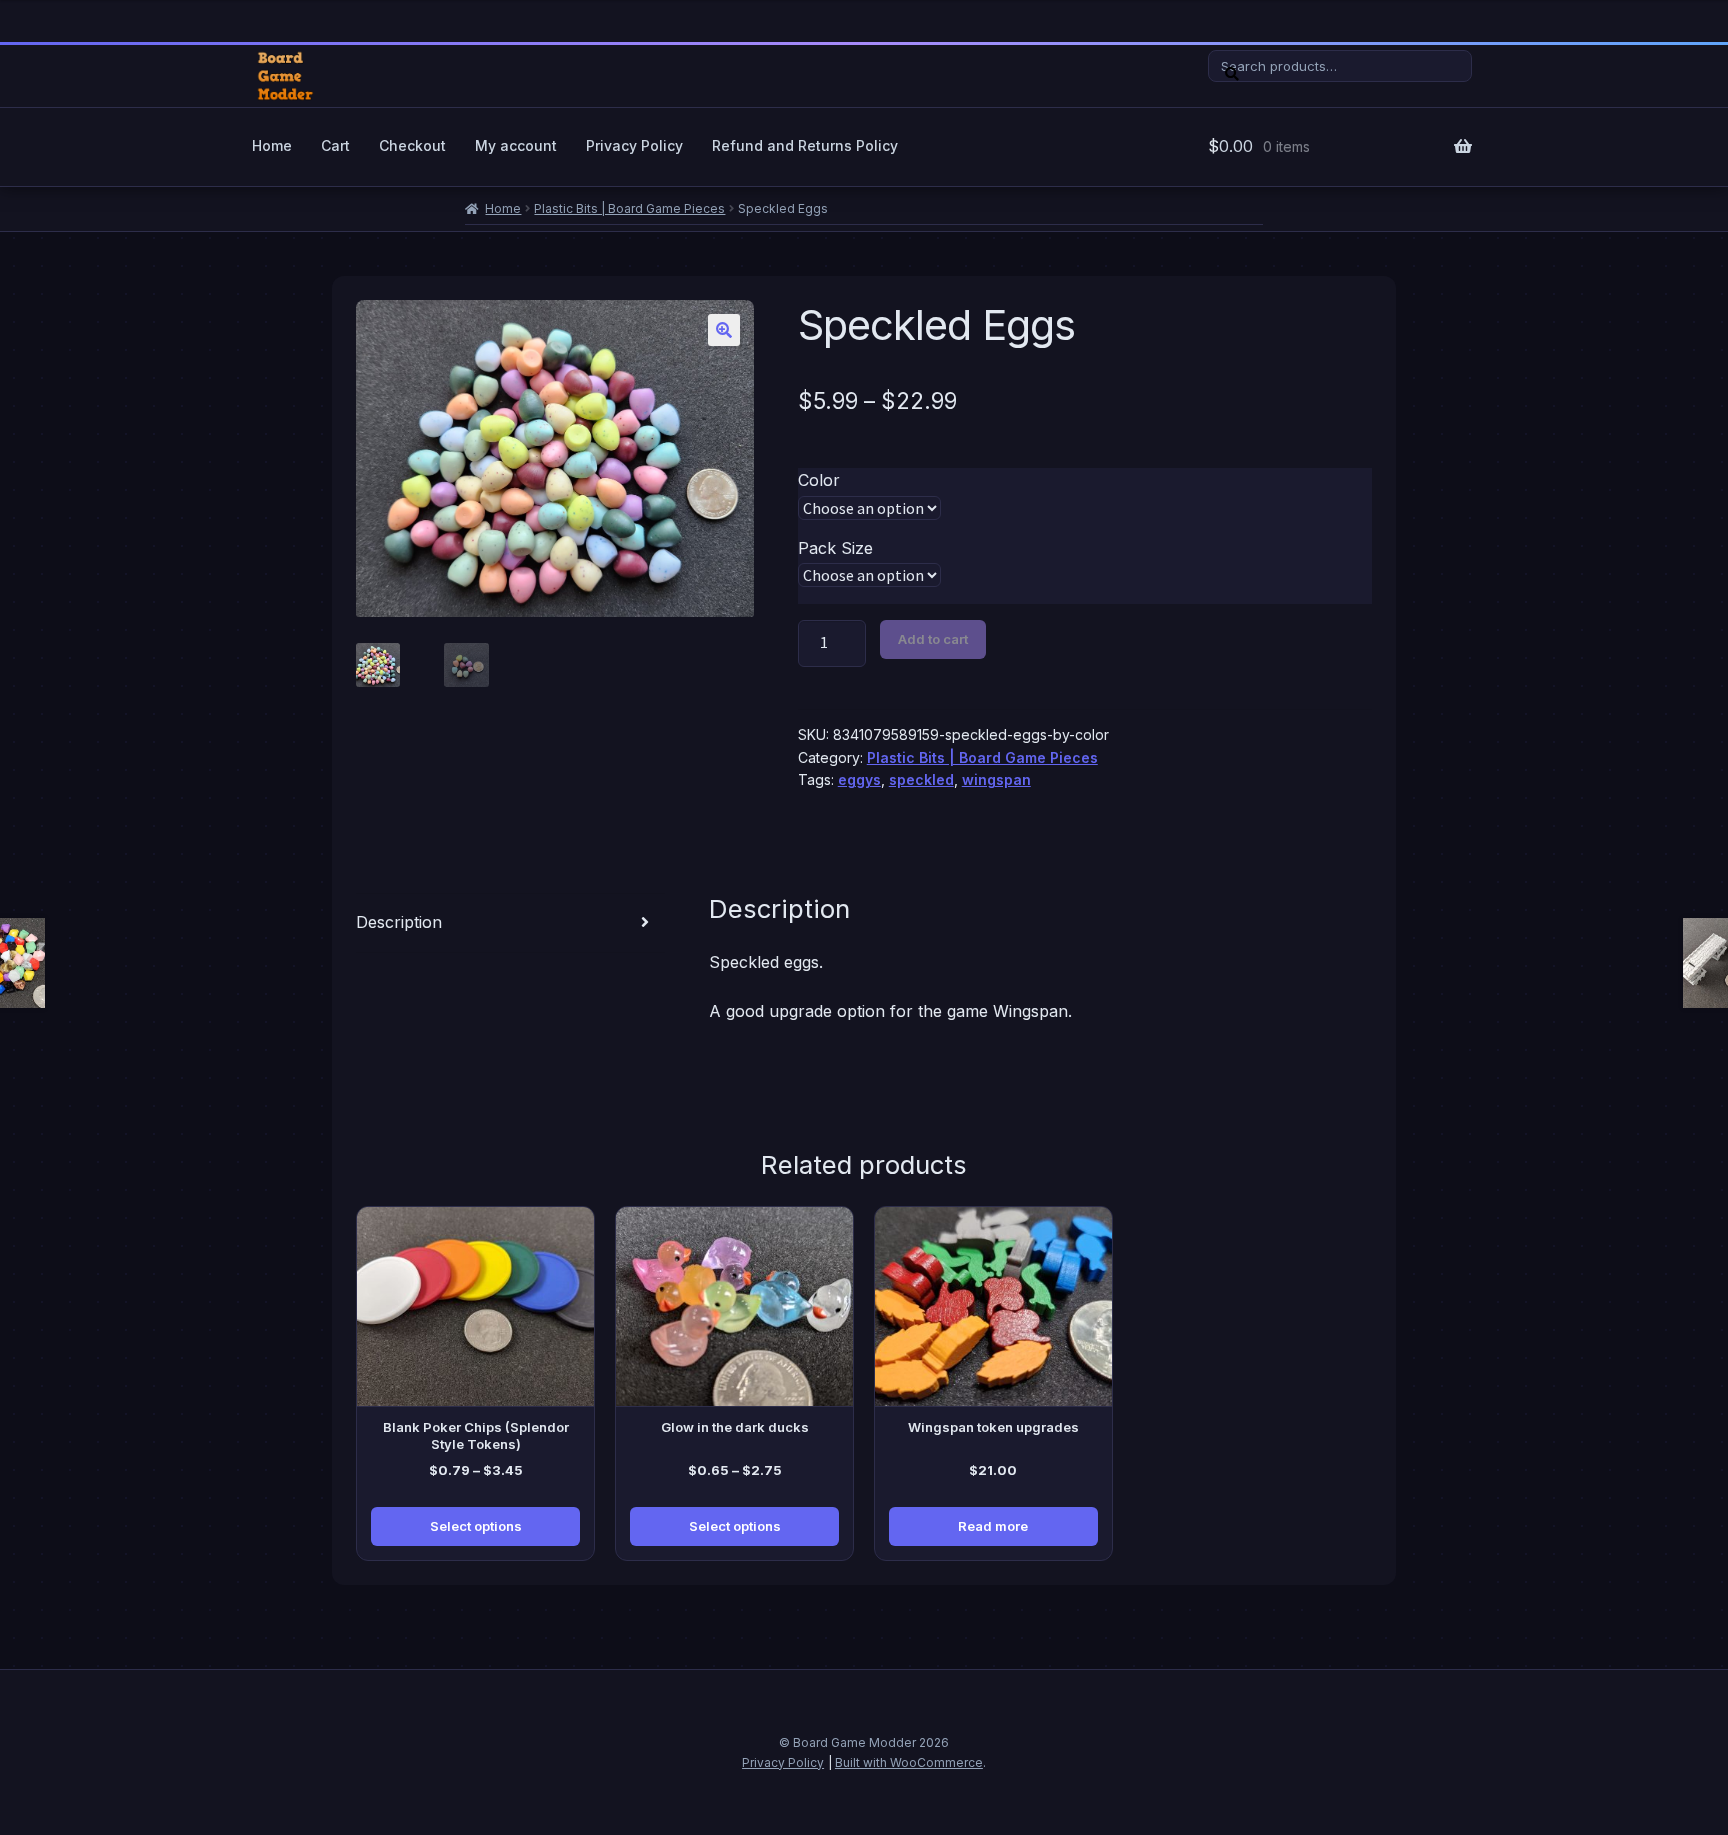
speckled (921, 779)
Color (819, 480)
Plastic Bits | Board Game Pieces (629, 208)
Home (272, 145)
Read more (993, 1526)
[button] (724, 330)
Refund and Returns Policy (805, 145)
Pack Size (835, 548)
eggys (859, 779)
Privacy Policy (634, 145)
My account (516, 145)
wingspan (996, 779)
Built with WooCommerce (909, 1762)
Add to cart (933, 639)
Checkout (412, 145)
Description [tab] (399, 922)
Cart (335, 145)
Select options (476, 1526)
